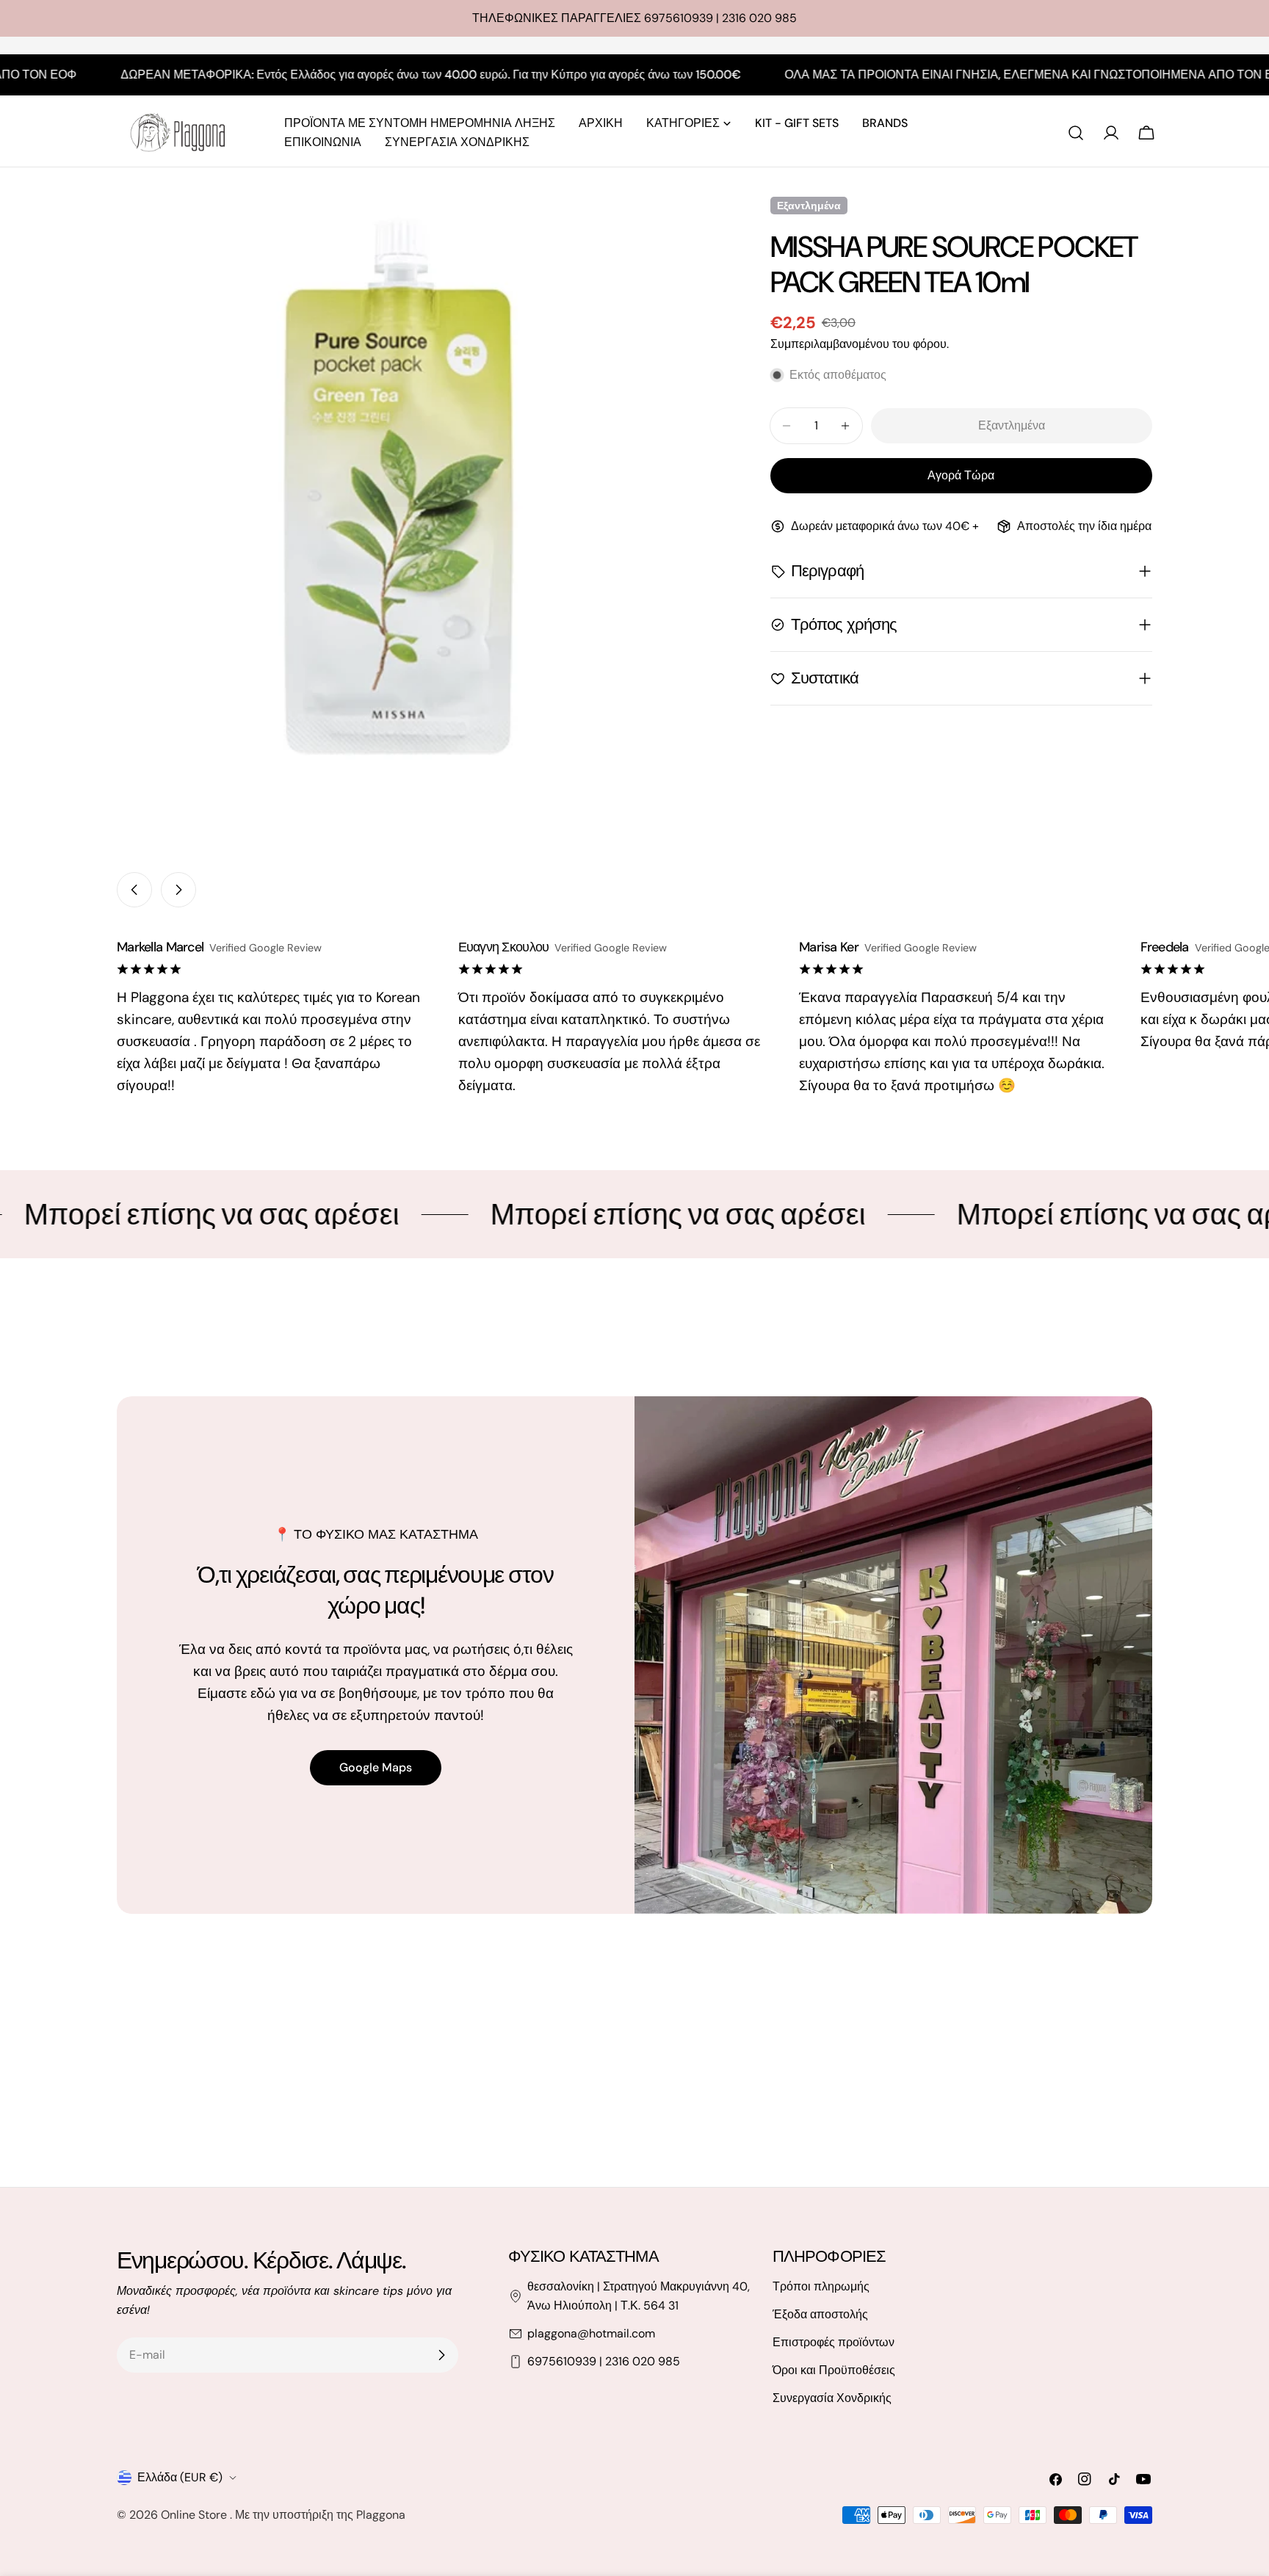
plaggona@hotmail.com (591, 2333)
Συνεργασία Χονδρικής (832, 2398)
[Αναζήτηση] (1076, 133)
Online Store (195, 2515)
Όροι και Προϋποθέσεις (834, 2370)
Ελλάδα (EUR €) (180, 2477)
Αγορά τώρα (961, 475)
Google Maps (376, 1767)
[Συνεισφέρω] (441, 2355)
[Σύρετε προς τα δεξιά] (178, 890)
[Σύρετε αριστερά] (134, 890)
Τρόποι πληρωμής (821, 2286)
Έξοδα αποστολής (820, 2314)
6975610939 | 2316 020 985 (604, 2361)
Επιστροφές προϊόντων (834, 2342)
